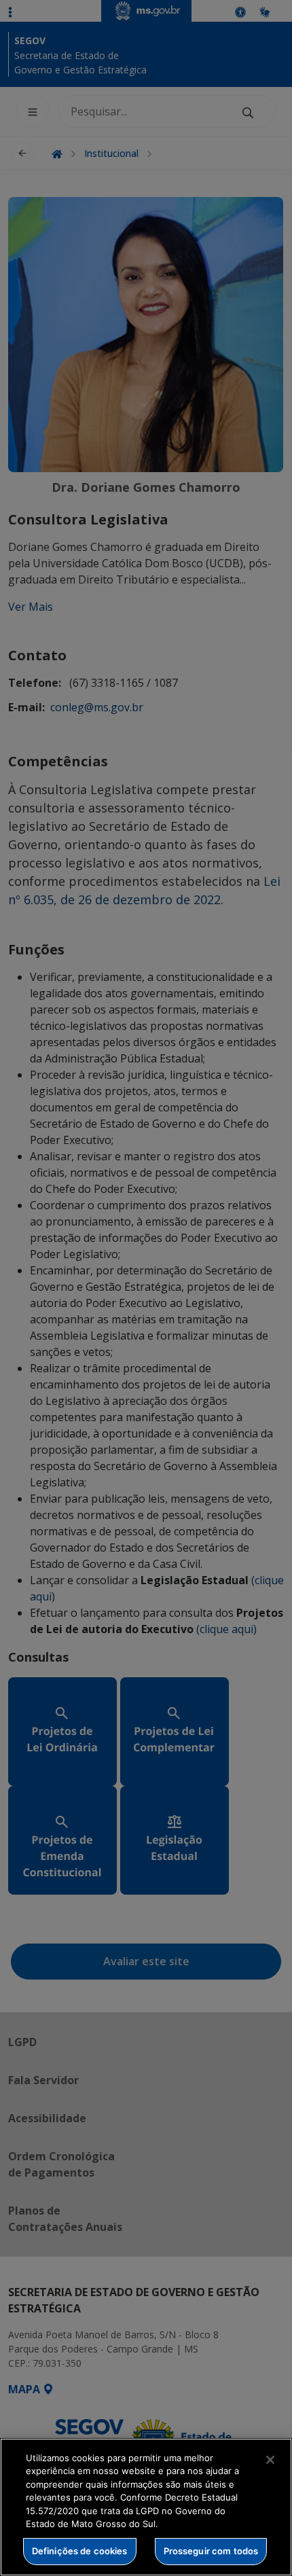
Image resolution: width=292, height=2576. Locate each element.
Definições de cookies (80, 2551)
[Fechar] (270, 2460)
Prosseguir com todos (211, 2551)
